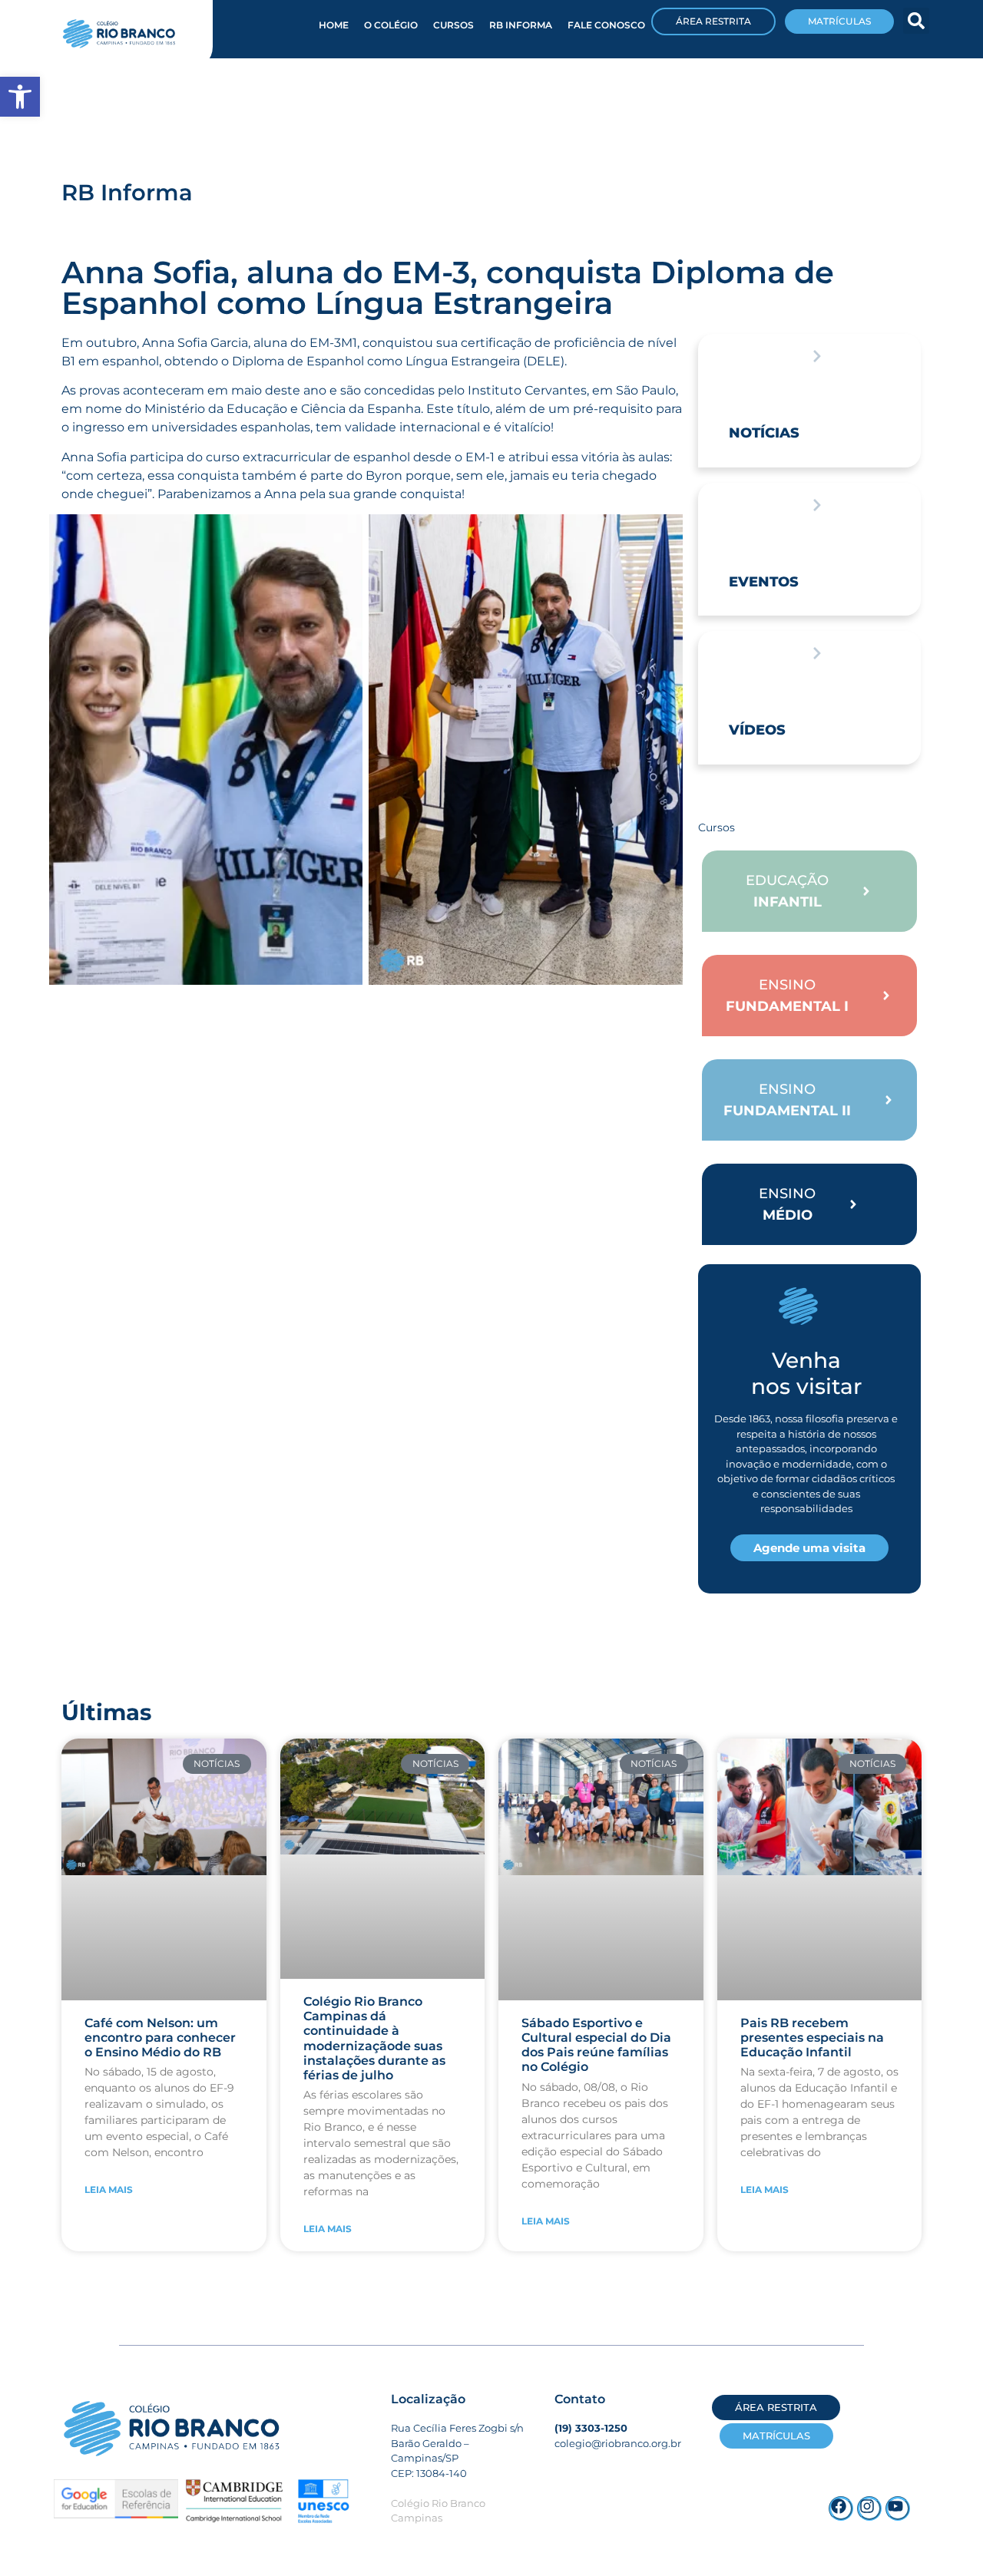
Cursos (453, 25)
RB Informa (521, 25)
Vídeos (757, 730)
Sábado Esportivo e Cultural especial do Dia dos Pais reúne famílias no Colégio (596, 2045)
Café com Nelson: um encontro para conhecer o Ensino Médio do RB (160, 2038)
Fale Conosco (606, 25)
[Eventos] (817, 505)
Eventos (764, 582)
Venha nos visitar (806, 1373)
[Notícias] (817, 356)
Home (334, 25)
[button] (916, 21)
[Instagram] (869, 2508)
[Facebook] (841, 2508)
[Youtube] (898, 2508)
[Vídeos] (817, 653)
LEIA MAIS (109, 2190)
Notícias (764, 433)
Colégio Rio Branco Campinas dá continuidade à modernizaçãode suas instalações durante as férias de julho (374, 2038)
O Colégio (391, 25)
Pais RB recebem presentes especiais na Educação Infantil (812, 2038)
